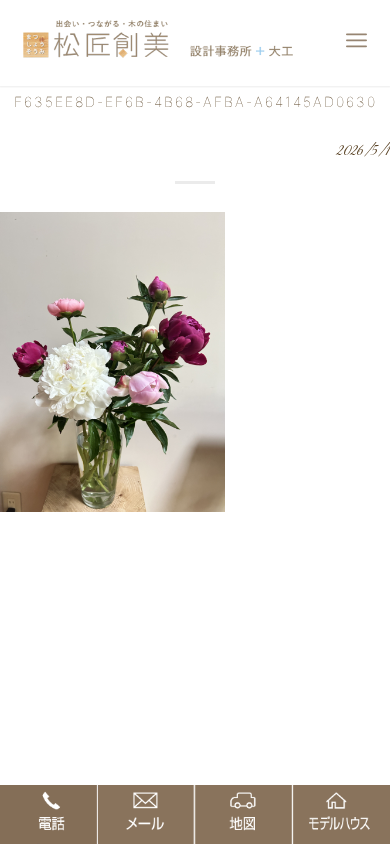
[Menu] (356, 40)
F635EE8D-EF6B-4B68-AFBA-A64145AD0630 (195, 101)
